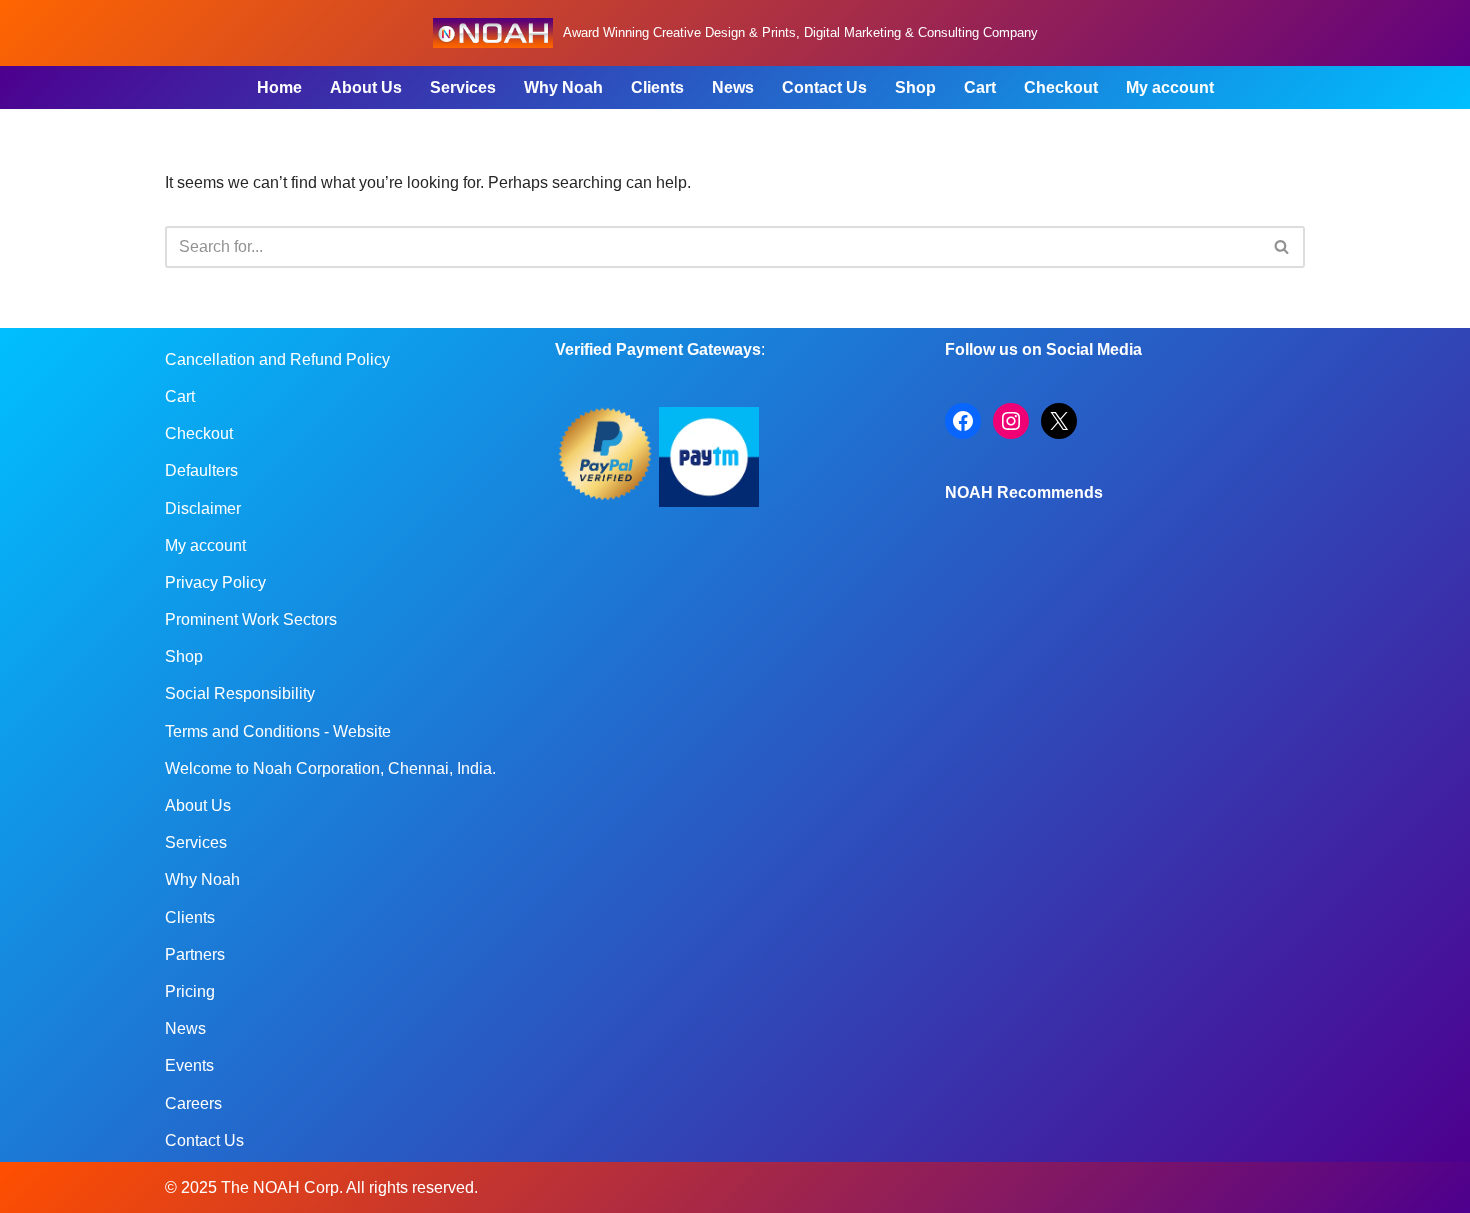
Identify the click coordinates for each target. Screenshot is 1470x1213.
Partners (195, 954)
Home (279, 87)
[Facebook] (963, 421)
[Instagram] (1011, 421)
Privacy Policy (215, 582)
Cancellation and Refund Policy (277, 359)
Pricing (190, 991)
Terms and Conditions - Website (278, 731)
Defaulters (201, 470)
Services (463, 87)
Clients (657, 87)
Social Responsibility (240, 693)
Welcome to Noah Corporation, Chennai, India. (330, 768)
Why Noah (563, 87)
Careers (193, 1103)
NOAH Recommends (1024, 492)
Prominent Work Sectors (251, 619)
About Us (366, 87)
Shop (915, 87)
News (733, 87)
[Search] (1282, 247)
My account (1170, 87)
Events (189, 1065)
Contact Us (824, 87)
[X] (1059, 421)
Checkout (1061, 87)
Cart (980, 87)
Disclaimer (203, 508)
